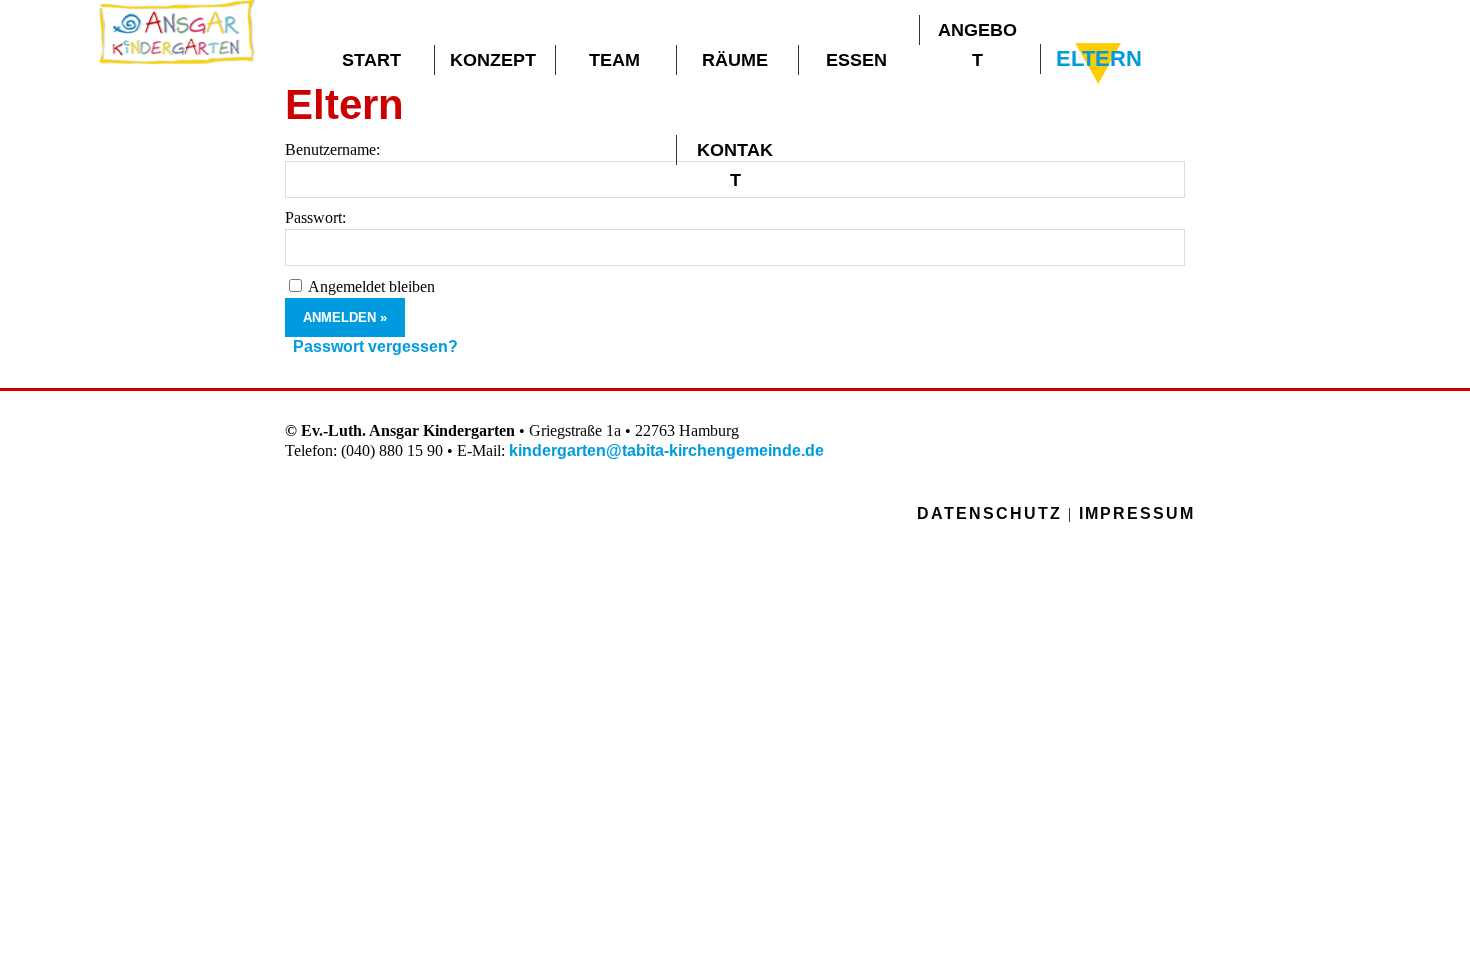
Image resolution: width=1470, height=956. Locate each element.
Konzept (493, 60)
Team (614, 60)
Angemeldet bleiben (371, 286)
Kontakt (735, 152)
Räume (735, 60)
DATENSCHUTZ (989, 513)
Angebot (977, 32)
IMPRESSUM (1137, 513)
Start (371, 60)
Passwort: (315, 217)
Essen (856, 60)
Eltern (1099, 58)
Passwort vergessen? (375, 346)
